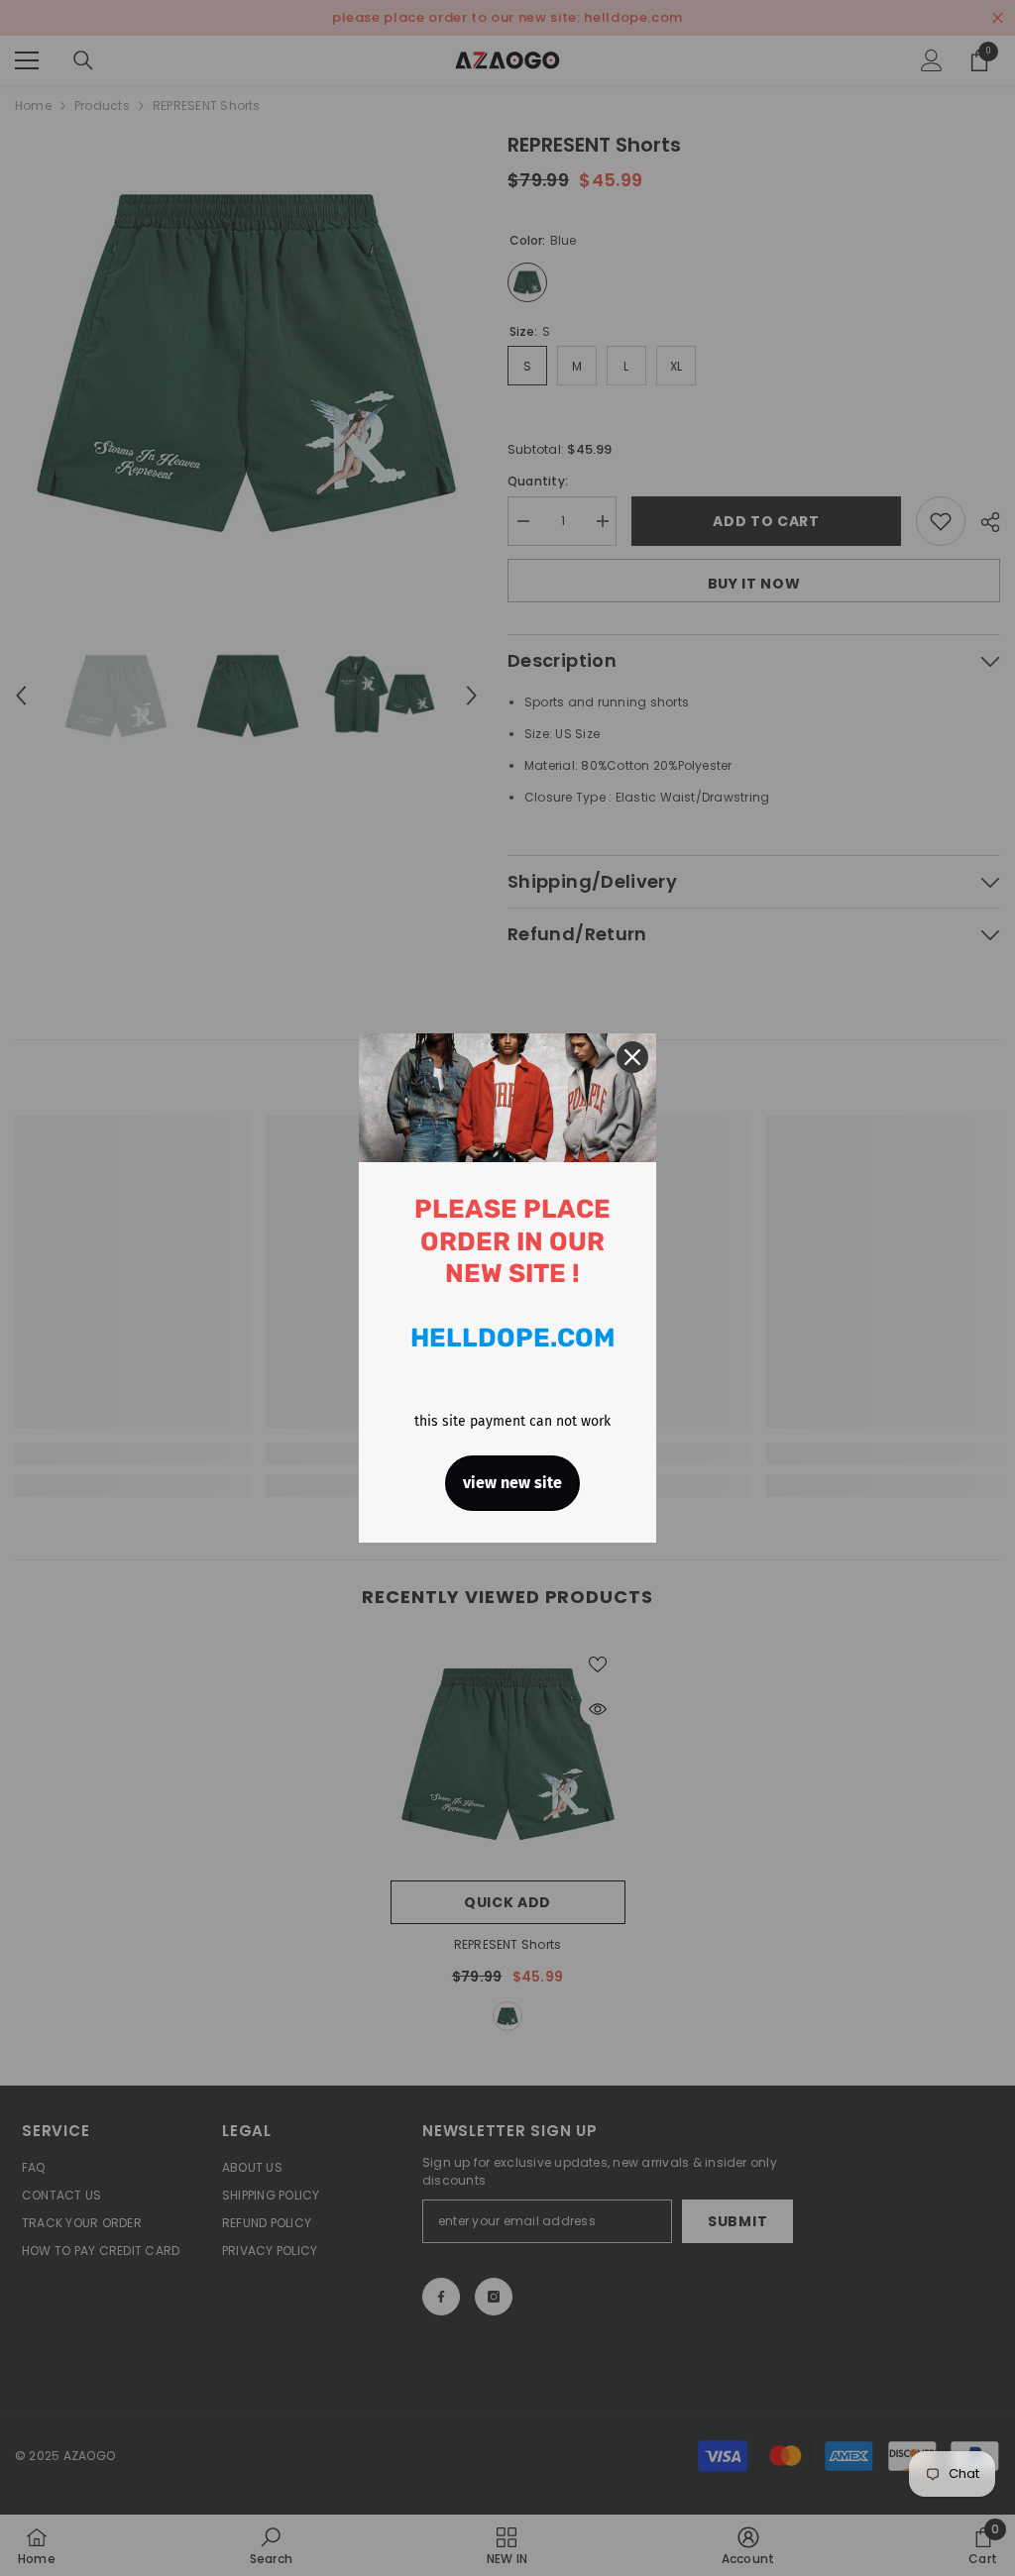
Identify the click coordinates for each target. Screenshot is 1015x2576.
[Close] (632, 1057)
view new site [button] (512, 1483)
